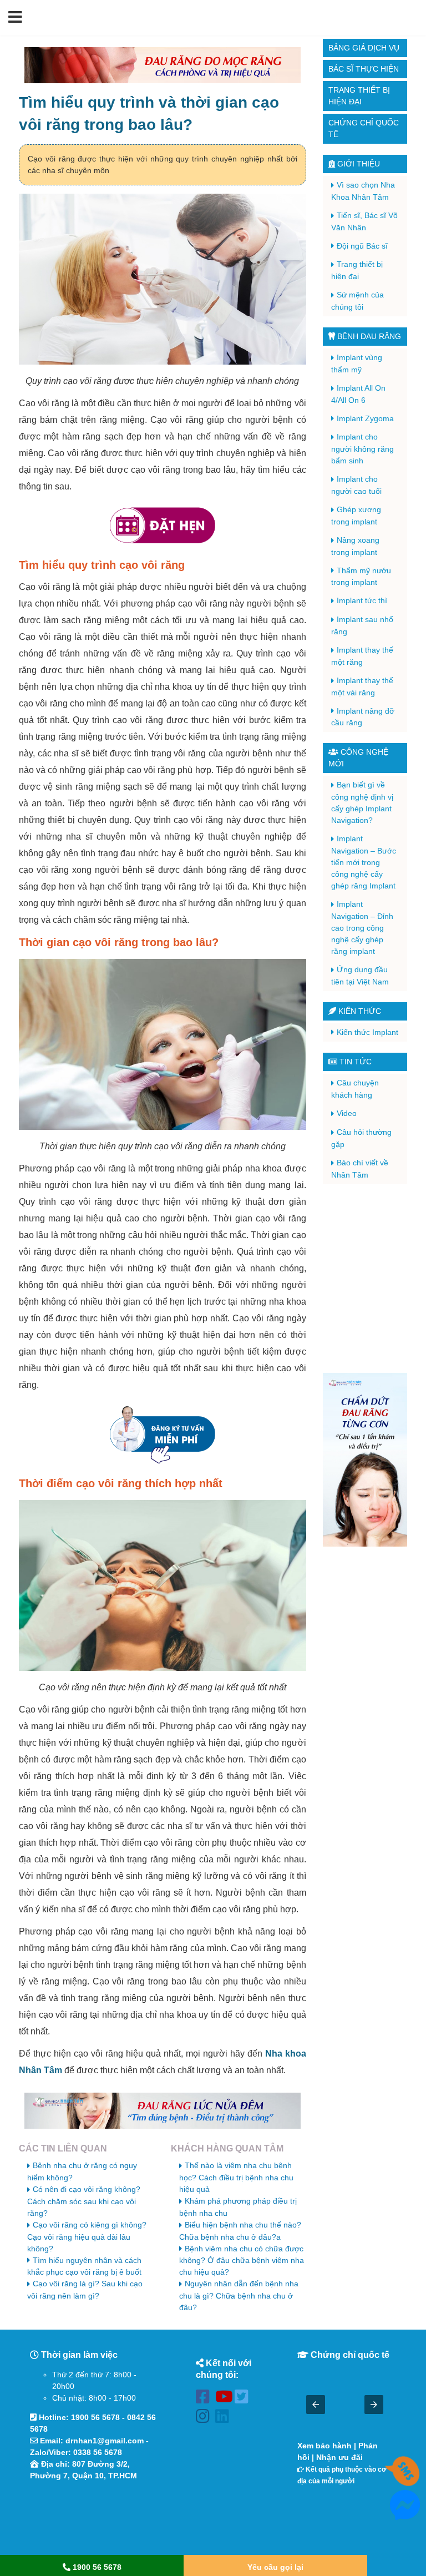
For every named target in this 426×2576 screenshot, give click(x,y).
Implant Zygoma (365, 418)
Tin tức (354, 1062)
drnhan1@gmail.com (105, 2441)
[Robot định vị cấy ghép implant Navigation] (365, 1460)
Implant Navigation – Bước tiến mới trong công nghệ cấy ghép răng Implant (364, 862)
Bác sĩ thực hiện (364, 69)
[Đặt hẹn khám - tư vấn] (163, 526)
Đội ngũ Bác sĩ (362, 246)
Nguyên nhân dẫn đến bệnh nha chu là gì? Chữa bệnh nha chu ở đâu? (239, 2295)
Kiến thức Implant (367, 1032)
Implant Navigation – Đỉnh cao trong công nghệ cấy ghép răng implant (362, 928)
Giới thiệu (357, 164)
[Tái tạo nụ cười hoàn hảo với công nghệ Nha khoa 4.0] (163, 65)
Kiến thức (359, 1011)
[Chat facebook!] (405, 2514)
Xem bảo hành (324, 2446)
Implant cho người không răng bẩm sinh (362, 449)
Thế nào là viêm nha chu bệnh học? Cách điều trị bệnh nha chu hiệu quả (236, 2177)
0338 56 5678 (98, 2452)
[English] (397, 17)
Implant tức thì (362, 600)
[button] (15, 18)
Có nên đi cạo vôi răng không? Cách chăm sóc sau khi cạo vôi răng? (84, 2201)
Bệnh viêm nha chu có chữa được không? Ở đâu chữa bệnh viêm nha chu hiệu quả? (242, 2261)
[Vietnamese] (411, 17)
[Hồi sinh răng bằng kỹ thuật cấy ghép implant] (163, 2111)
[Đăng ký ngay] (163, 1434)
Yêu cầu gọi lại (275, 2567)
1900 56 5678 (95, 2417)
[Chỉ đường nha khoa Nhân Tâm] (93, 2519)
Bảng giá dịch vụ (364, 48)
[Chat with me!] (405, 2481)
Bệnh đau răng (368, 336)
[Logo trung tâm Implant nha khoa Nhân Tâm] (206, 29)
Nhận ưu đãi (339, 2457)
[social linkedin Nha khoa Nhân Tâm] (225, 2418)
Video (347, 1113)
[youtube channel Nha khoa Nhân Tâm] (225, 2399)
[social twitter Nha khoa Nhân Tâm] (244, 2399)
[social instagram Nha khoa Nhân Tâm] (206, 2418)
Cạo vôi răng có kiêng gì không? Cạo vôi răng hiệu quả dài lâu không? (87, 2237)
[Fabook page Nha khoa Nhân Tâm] (206, 2399)
